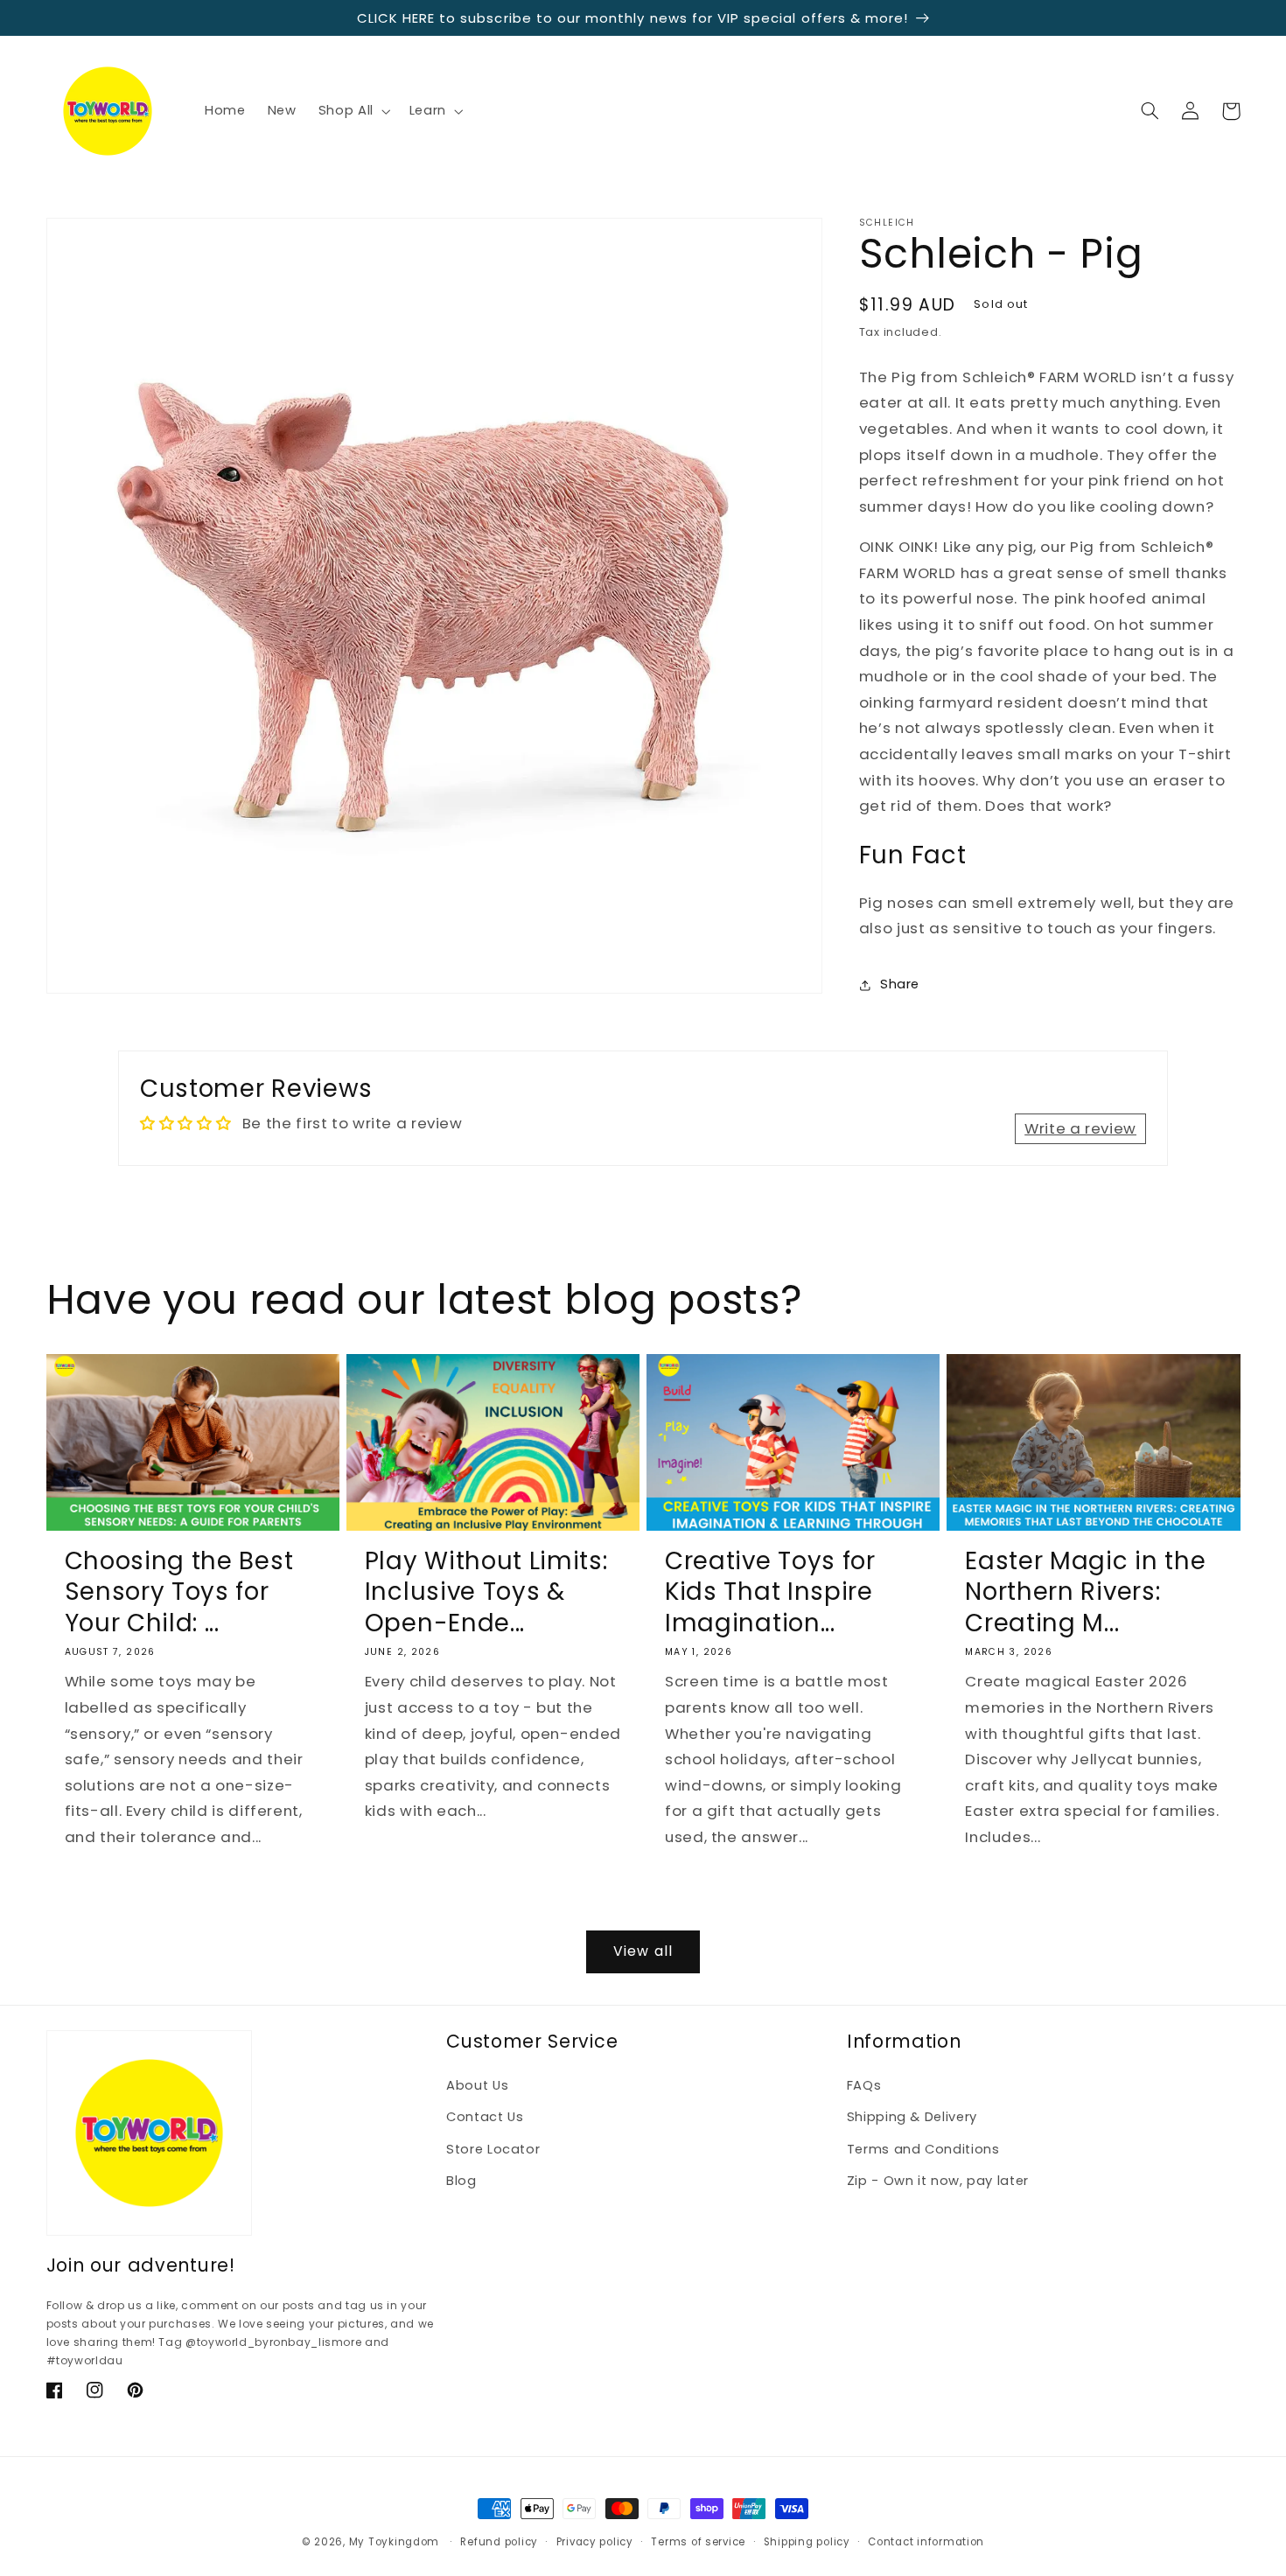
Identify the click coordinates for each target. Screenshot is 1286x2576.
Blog (461, 2181)
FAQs (864, 2085)
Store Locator (493, 2149)
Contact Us (485, 2117)
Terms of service (698, 2542)
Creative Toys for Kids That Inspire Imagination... (770, 1592)
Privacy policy (595, 2542)
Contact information (926, 2542)
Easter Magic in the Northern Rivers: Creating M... (1085, 1592)
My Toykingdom (395, 2542)
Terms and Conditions (923, 2149)
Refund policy (499, 2542)
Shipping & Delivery (912, 2117)
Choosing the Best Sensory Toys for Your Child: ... (179, 1592)
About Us (477, 2085)
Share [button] (900, 985)
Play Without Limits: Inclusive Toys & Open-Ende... (486, 1592)
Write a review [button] (1080, 1128)
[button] (353, 111)
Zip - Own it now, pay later (938, 2181)
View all (643, 1951)
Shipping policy (807, 2542)
